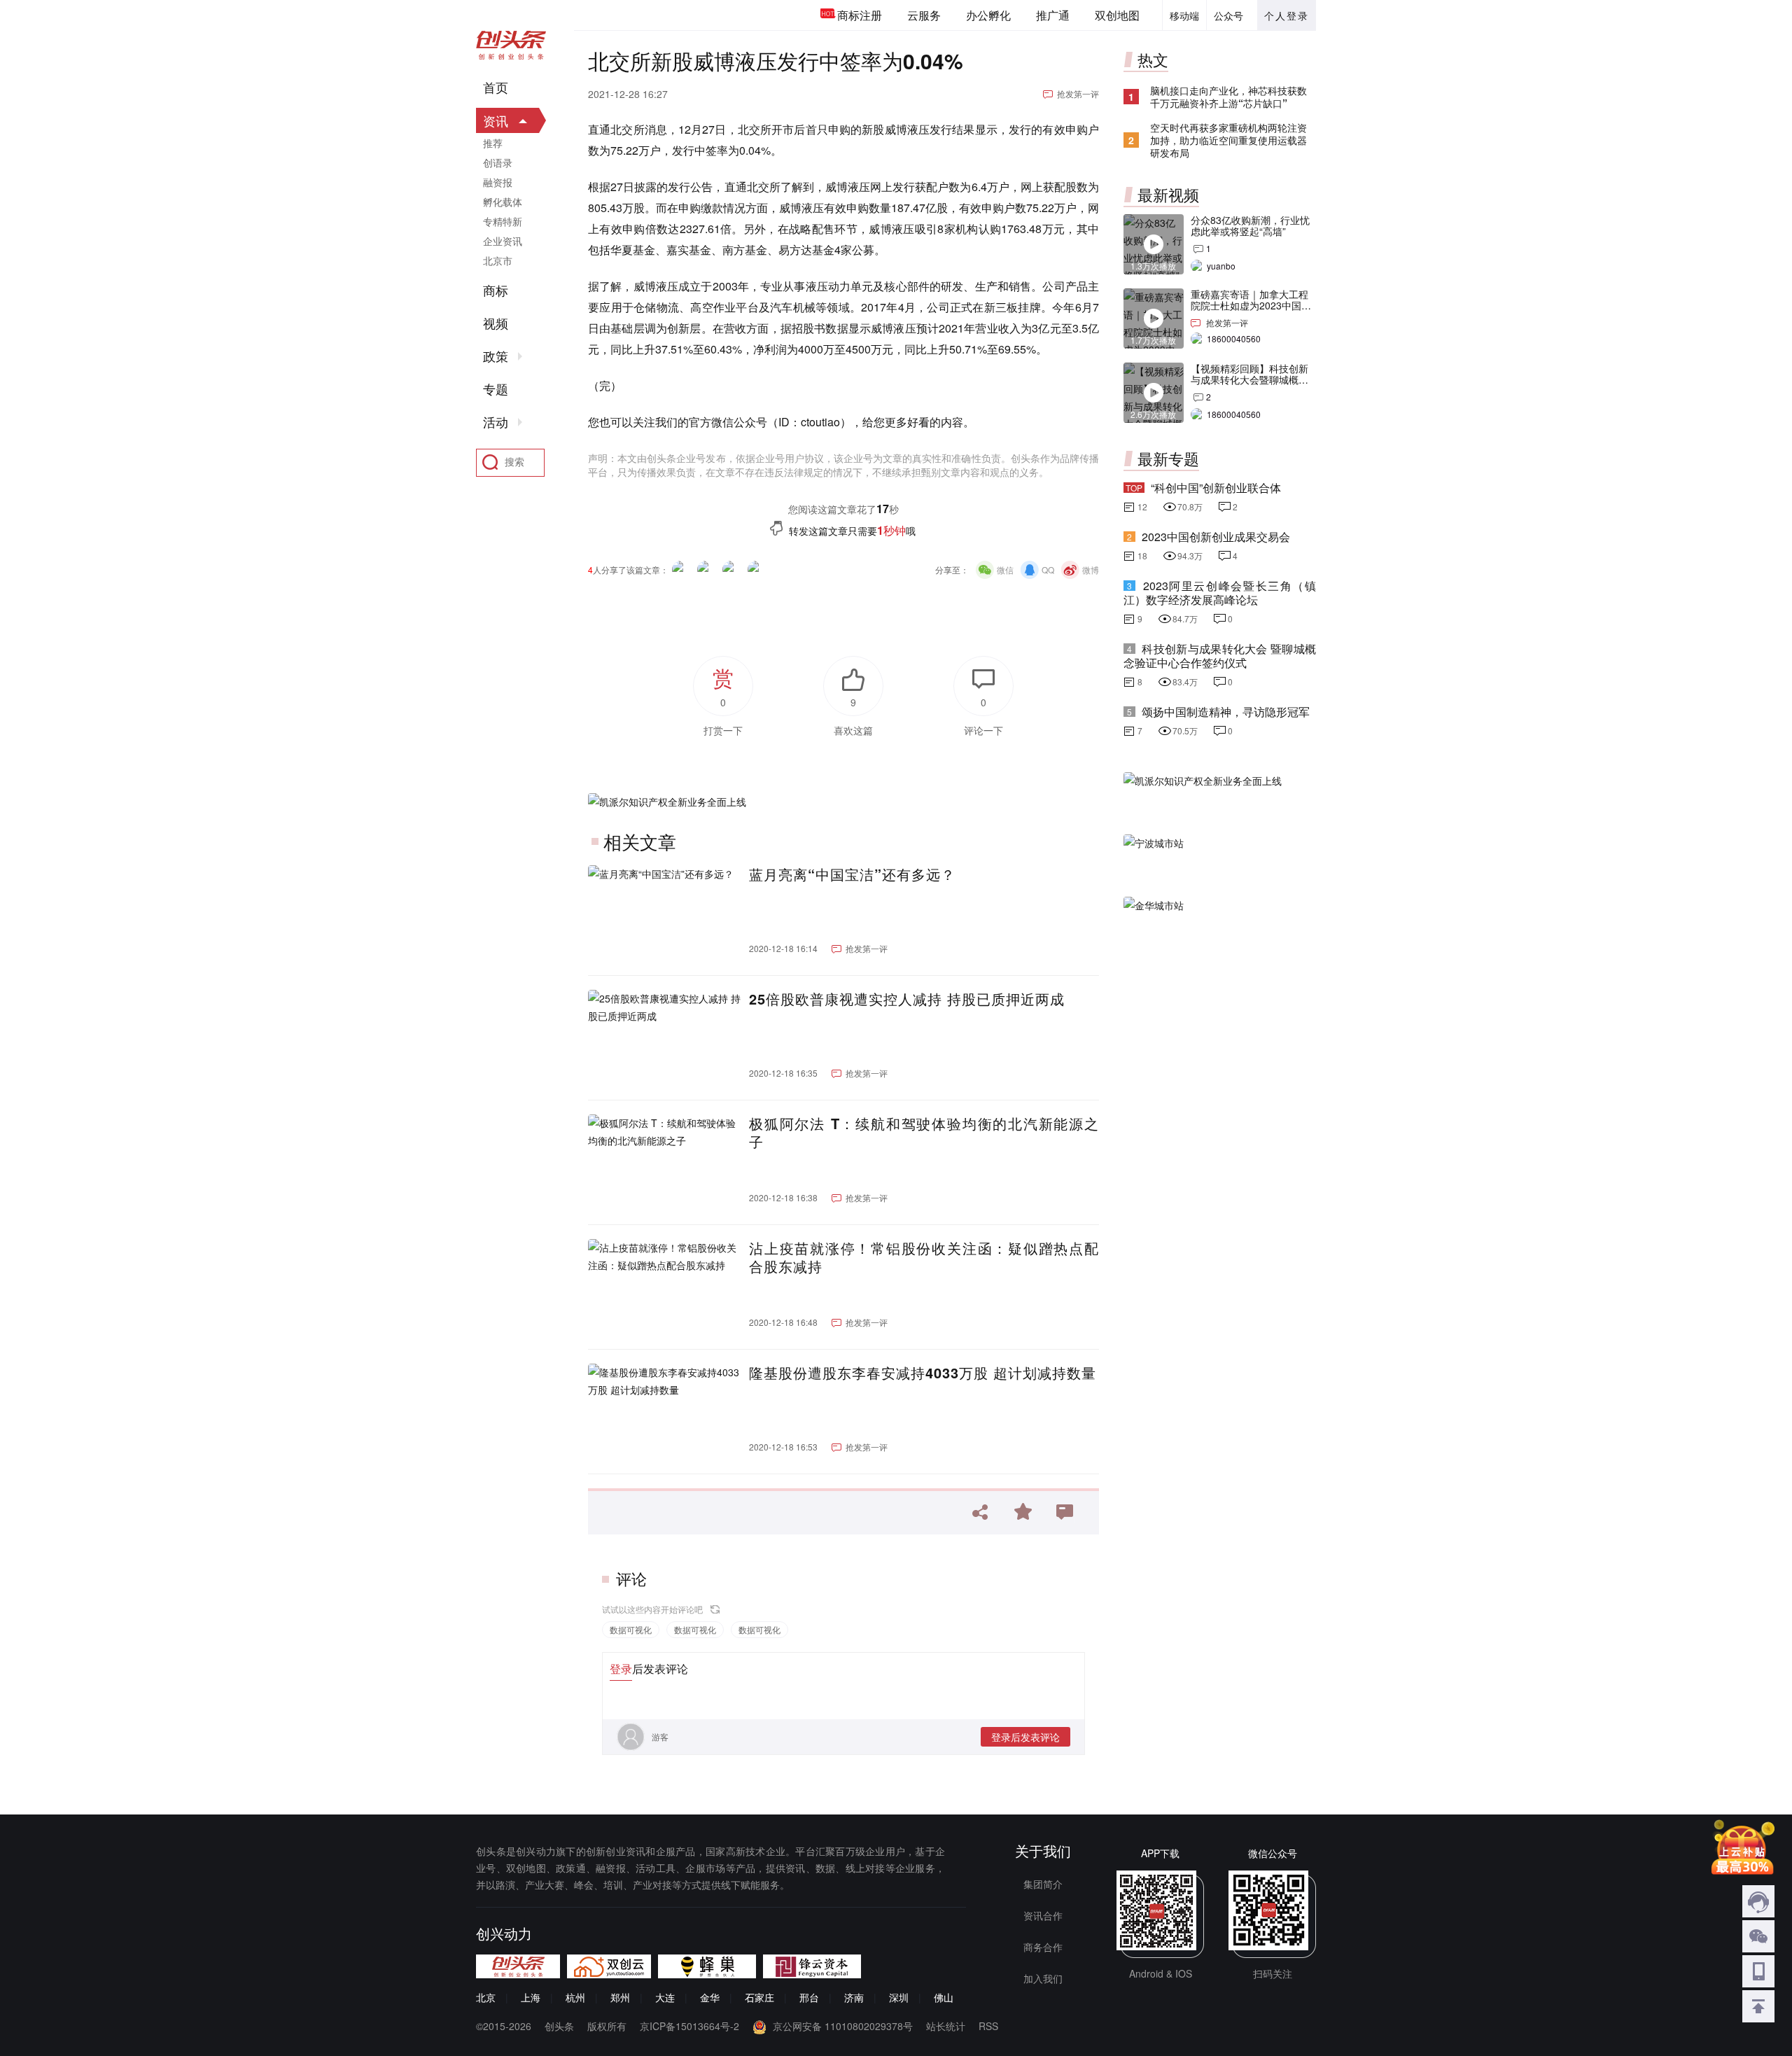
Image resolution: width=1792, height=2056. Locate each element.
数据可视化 (631, 1629)
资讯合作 (1043, 1915)
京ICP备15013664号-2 (689, 2026)
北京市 (498, 260)
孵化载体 (503, 202)
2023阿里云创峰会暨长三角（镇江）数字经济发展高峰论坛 (1220, 593)
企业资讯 (503, 241)
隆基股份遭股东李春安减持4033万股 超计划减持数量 (923, 1373)
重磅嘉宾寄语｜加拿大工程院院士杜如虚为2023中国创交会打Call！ (1251, 305)
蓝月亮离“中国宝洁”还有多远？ (852, 874)
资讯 (496, 120)
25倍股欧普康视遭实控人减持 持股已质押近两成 (907, 999)
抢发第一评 (1078, 93)
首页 (496, 88)
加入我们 (1043, 1978)
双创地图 (1117, 15)
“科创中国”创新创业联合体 (1216, 488)
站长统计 (946, 2026)
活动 (496, 422)
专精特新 (503, 221)
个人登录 (1287, 15)
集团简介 (1043, 1884)
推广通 (1053, 15)
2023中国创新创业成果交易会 (1216, 537)
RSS (988, 2026)
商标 (496, 291)
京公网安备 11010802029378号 (843, 2026)
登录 (621, 1669)
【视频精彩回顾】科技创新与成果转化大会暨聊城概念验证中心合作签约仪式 (1249, 379)
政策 (496, 356)
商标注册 (860, 15)
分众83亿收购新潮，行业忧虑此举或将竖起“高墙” (1250, 225)
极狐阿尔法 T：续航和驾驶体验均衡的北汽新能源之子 (924, 1133)
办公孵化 (988, 15)
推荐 (493, 143)
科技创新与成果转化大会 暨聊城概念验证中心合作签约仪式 (1220, 656)
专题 (496, 389)
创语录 (498, 162)
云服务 (924, 15)
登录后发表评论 (1025, 1737)
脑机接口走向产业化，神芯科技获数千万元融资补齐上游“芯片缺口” (1228, 97)
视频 (496, 323)
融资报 (498, 182)
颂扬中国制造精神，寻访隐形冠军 (1226, 712)
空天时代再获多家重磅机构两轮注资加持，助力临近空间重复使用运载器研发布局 (1228, 140)
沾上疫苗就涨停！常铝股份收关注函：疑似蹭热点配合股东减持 (924, 1257)
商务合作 (1043, 1947)
